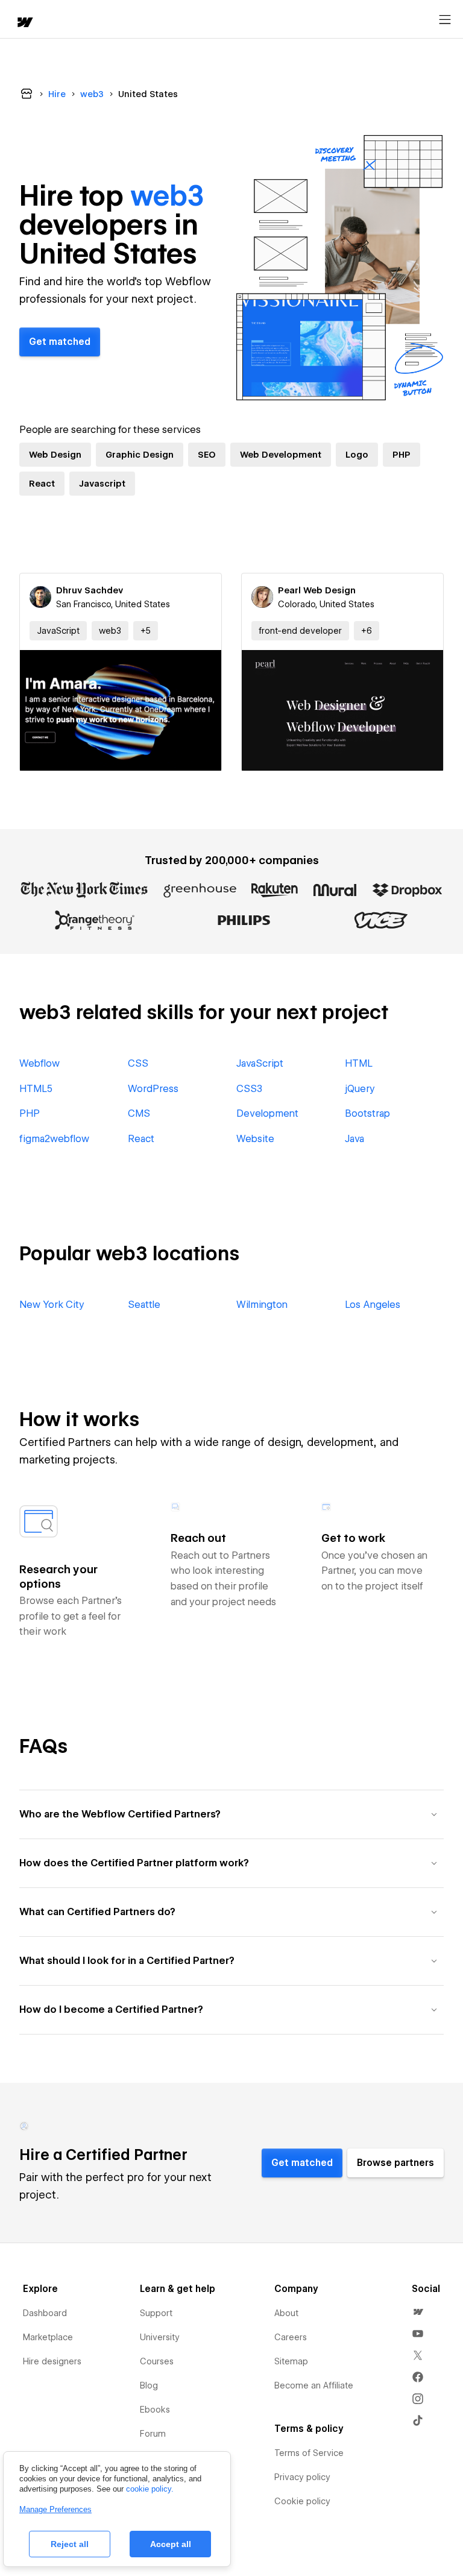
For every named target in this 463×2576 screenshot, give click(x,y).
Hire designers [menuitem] (52, 2361)
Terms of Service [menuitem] (309, 2453)
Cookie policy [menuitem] (302, 2501)
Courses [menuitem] (157, 2361)
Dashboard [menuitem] (45, 2313)
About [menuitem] (286, 2313)
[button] (146, 631)
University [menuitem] (160, 2337)
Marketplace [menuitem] (48, 2337)
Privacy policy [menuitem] (302, 2477)
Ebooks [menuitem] (155, 2410)
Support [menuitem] (156, 2313)
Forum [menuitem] (153, 2434)
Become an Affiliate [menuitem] (314, 2385)
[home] (24, 23)
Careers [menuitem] (291, 2337)
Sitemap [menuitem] (291, 2361)
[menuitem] (418, 2312)
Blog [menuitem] (149, 2385)
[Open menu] (445, 20)
